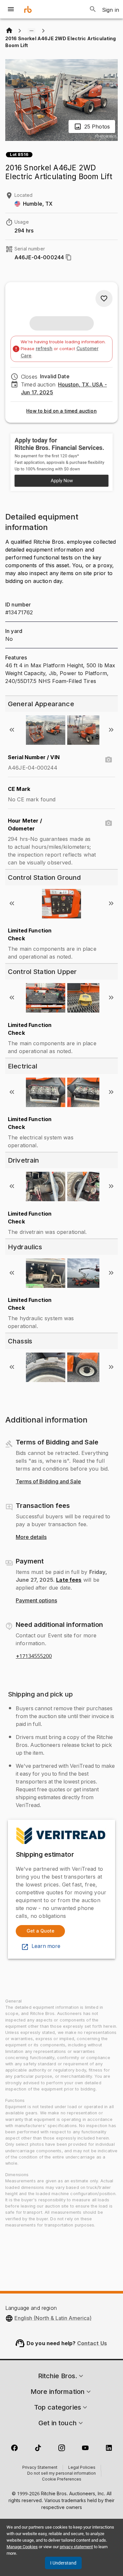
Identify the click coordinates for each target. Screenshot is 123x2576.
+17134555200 (34, 1656)
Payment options (36, 1601)
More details (31, 1537)
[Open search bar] (93, 9)
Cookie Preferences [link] (62, 2480)
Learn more (46, 1946)
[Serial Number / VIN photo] (109, 760)
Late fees (69, 1580)
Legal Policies (82, 2468)
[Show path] (31, 31)
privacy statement (76, 2547)
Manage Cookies (22, 2547)
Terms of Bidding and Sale (48, 1482)
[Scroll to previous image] (12, 730)
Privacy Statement (40, 2468)
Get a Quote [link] (41, 1931)
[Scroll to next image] (111, 730)
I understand (63, 2563)
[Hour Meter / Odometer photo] (109, 823)
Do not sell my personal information (61, 2474)
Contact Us (92, 2343)
